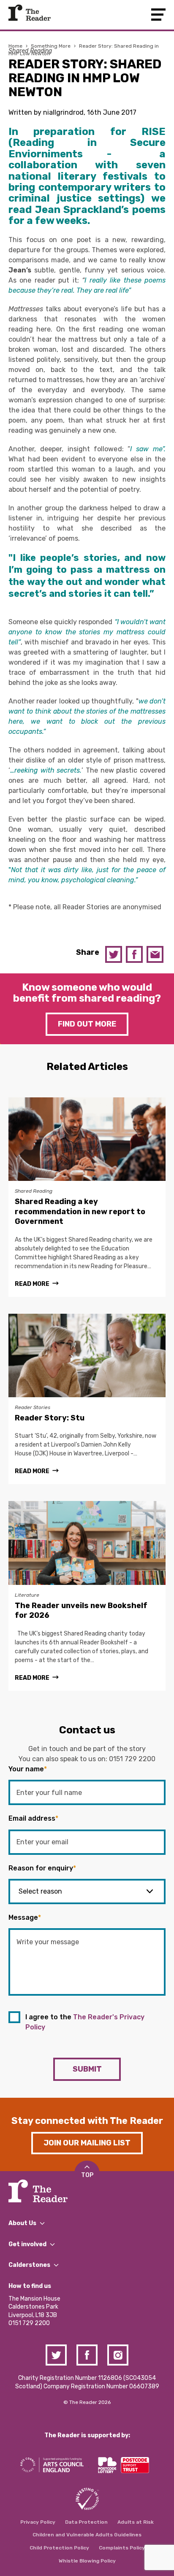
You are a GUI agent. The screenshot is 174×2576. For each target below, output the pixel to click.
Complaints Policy (122, 2548)
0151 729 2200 (132, 1759)
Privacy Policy (38, 2522)
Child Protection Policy (59, 2548)
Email (155, 954)
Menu (158, 15)
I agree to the (85, 2022)
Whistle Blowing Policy (87, 2561)
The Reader (30, 13)
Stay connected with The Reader (87, 2121)
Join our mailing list (87, 2143)
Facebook (134, 954)
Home (15, 46)
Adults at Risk (136, 2522)
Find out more (87, 1024)
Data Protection (86, 2522)
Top (87, 2175)
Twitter (114, 954)
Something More (51, 46)
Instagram (118, 2355)
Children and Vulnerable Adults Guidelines (87, 2535)
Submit (87, 2069)
